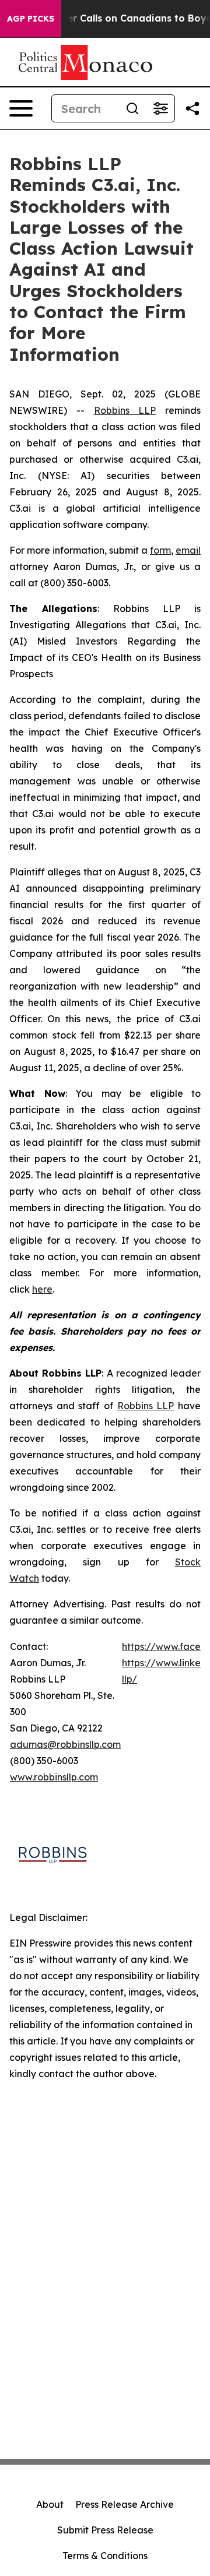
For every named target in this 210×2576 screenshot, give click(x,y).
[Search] (132, 108)
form (160, 550)
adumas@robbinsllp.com (65, 1744)
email (188, 550)
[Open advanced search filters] (160, 108)
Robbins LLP (125, 410)
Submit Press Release (105, 2530)
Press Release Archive (125, 2504)
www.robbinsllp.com (54, 1777)
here (42, 1289)
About (50, 2504)
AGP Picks (31, 19)
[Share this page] (192, 108)
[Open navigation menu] (21, 108)
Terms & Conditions (105, 2556)
